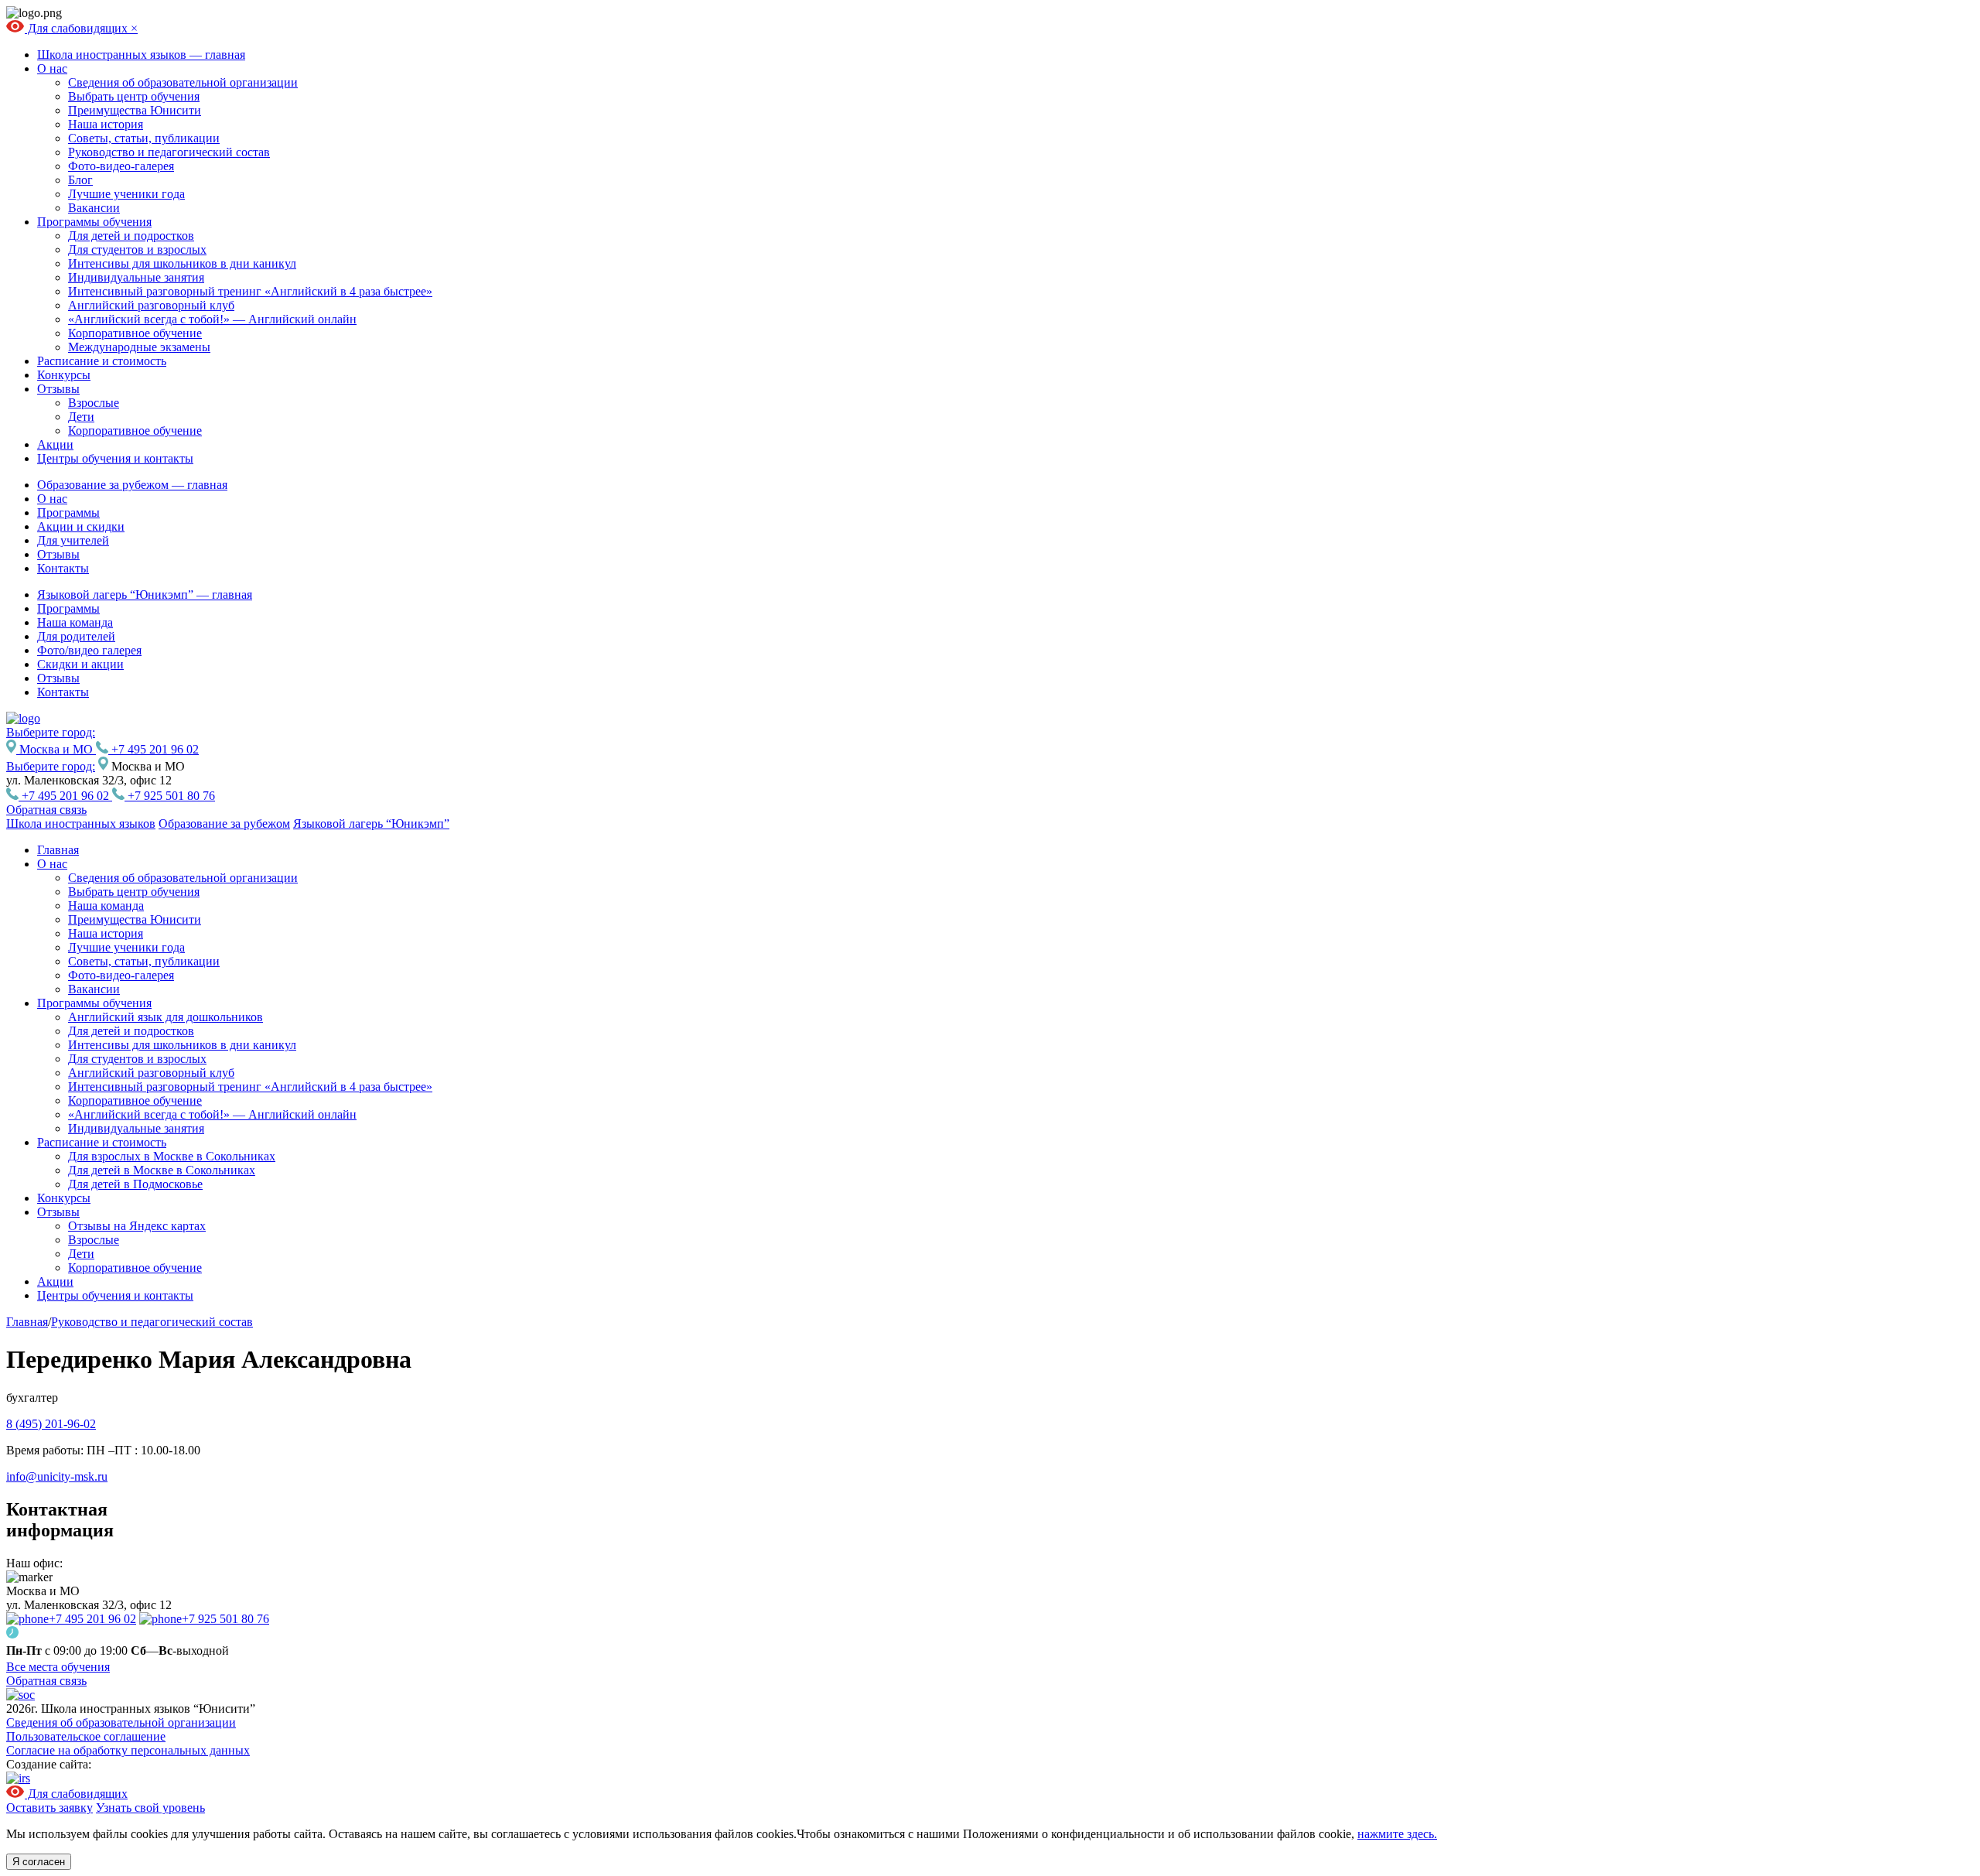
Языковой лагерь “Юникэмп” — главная (145, 595)
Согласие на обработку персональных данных (128, 1750)
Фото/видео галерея (89, 650)
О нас (52, 68)
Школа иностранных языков (81, 824)
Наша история (106, 124)
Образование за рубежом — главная (132, 485)
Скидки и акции (80, 664)
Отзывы (58, 389)
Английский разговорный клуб (151, 305)
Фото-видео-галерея (121, 166)
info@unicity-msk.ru (57, 1476)
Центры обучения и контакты (115, 458)
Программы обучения (94, 222)
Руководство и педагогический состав (169, 152)
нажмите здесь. (1397, 1834)
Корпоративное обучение (135, 333)
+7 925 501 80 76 (170, 796)
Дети (81, 417)
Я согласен (39, 1862)
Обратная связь (46, 810)
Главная (58, 850)
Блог (80, 180)
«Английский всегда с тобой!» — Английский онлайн (212, 319)
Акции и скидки (81, 526)
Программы (68, 513)
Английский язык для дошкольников (166, 1017)
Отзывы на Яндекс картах (137, 1226)
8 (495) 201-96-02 (51, 1424)
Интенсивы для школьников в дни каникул (182, 263)
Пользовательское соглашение (86, 1736)
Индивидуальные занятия (136, 277)
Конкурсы (64, 375)
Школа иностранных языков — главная (141, 55)
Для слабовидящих (78, 28)
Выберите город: (51, 766)
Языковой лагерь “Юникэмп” (371, 824)
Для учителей (73, 540)
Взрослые (94, 403)
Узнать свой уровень (150, 1808)
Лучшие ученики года (126, 194)
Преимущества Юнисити (135, 110)
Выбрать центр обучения (134, 96)
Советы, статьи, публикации (144, 138)
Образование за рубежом (224, 824)
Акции (55, 444)
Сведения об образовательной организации (183, 82)
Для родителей (76, 636)
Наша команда (75, 622)
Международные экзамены (139, 347)
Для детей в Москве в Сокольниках (162, 1170)
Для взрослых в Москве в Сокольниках (172, 1156)
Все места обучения (58, 1667)
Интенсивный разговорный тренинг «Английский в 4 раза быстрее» (250, 291)
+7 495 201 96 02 (154, 749)
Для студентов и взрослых (137, 249)
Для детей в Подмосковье (135, 1184)
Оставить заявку (49, 1808)
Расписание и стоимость (102, 361)
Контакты (63, 568)
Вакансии (94, 208)
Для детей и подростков (131, 236)
